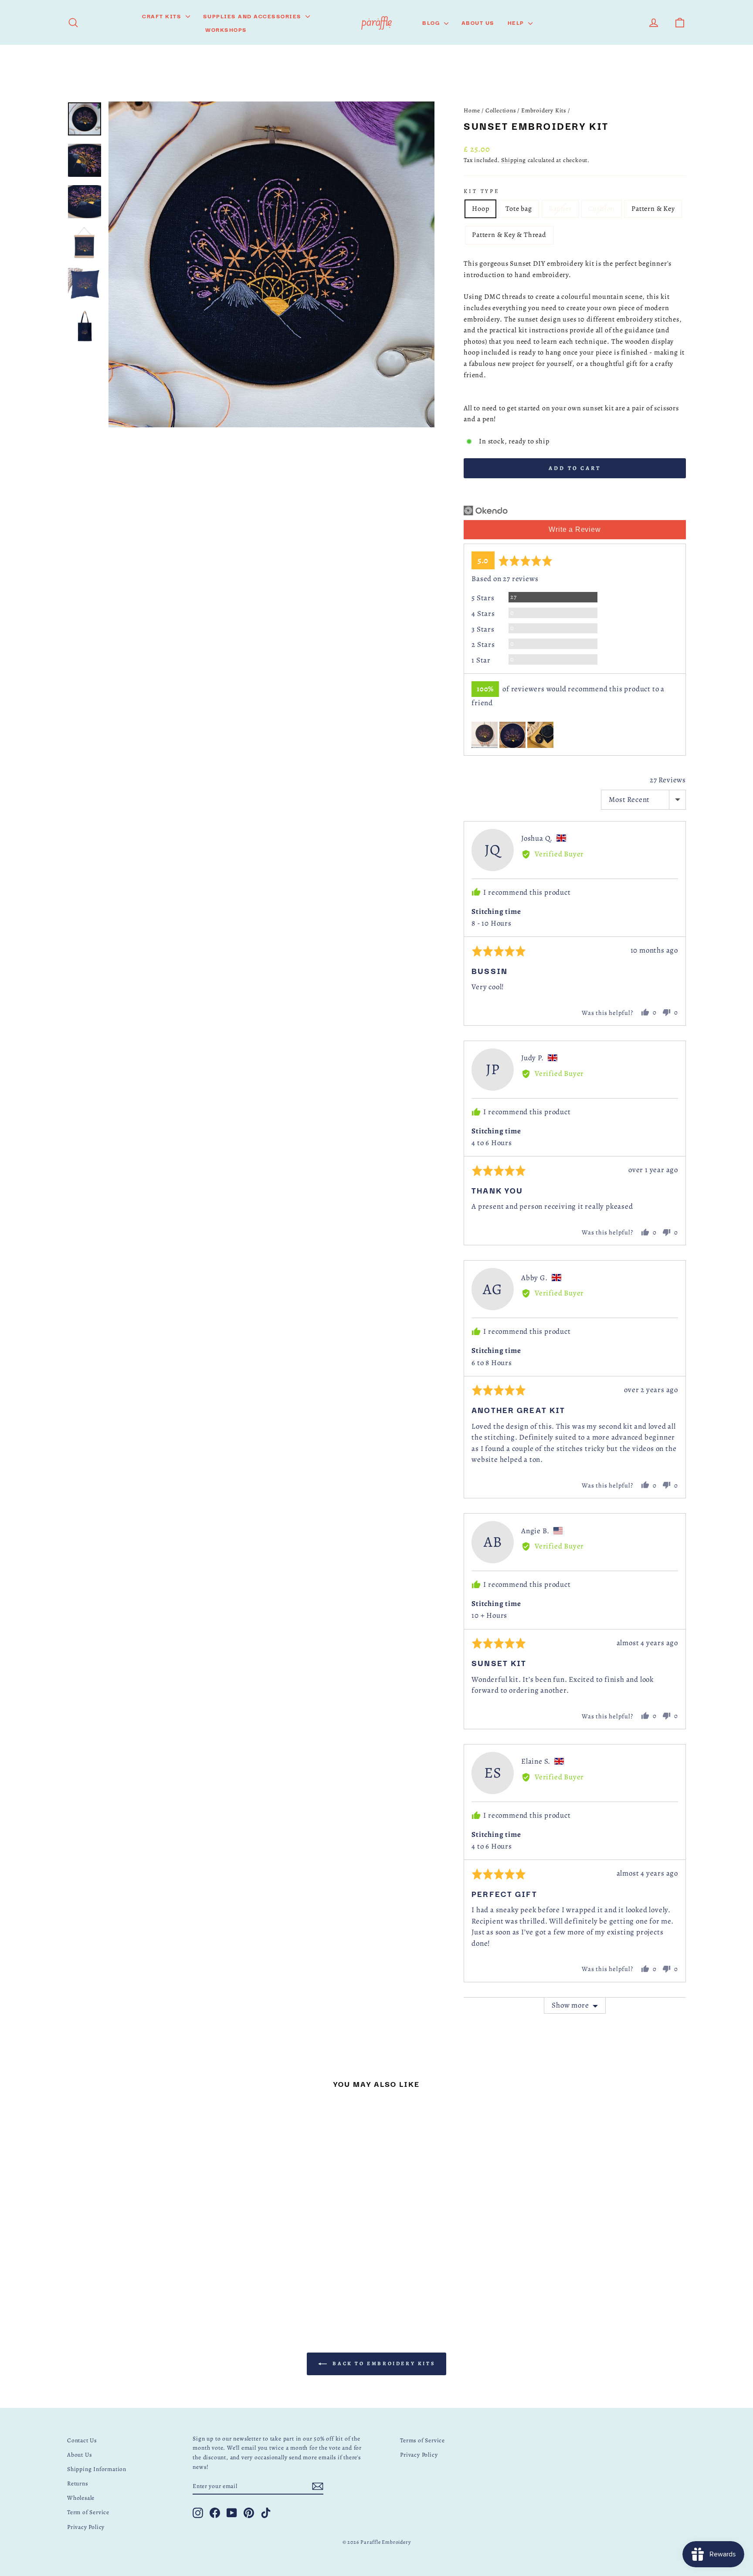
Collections (501, 110)
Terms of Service (422, 2440)
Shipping (513, 160)
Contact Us (82, 2440)
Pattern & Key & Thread (509, 235)
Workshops (226, 29)
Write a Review (575, 529)
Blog (432, 22)
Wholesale (81, 2498)
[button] (485, 735)
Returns (78, 2483)
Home (472, 110)
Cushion (602, 209)
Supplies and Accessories (253, 16)
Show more (570, 2005)
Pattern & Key (653, 209)
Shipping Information (97, 2469)
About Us (478, 22)
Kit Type (482, 191)
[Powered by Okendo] (486, 510)
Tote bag (519, 209)
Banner (560, 209)
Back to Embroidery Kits (383, 2363)
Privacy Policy (86, 2527)
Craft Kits (163, 16)
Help (517, 22)
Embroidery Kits (544, 110)
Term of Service (88, 2512)
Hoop (480, 209)
